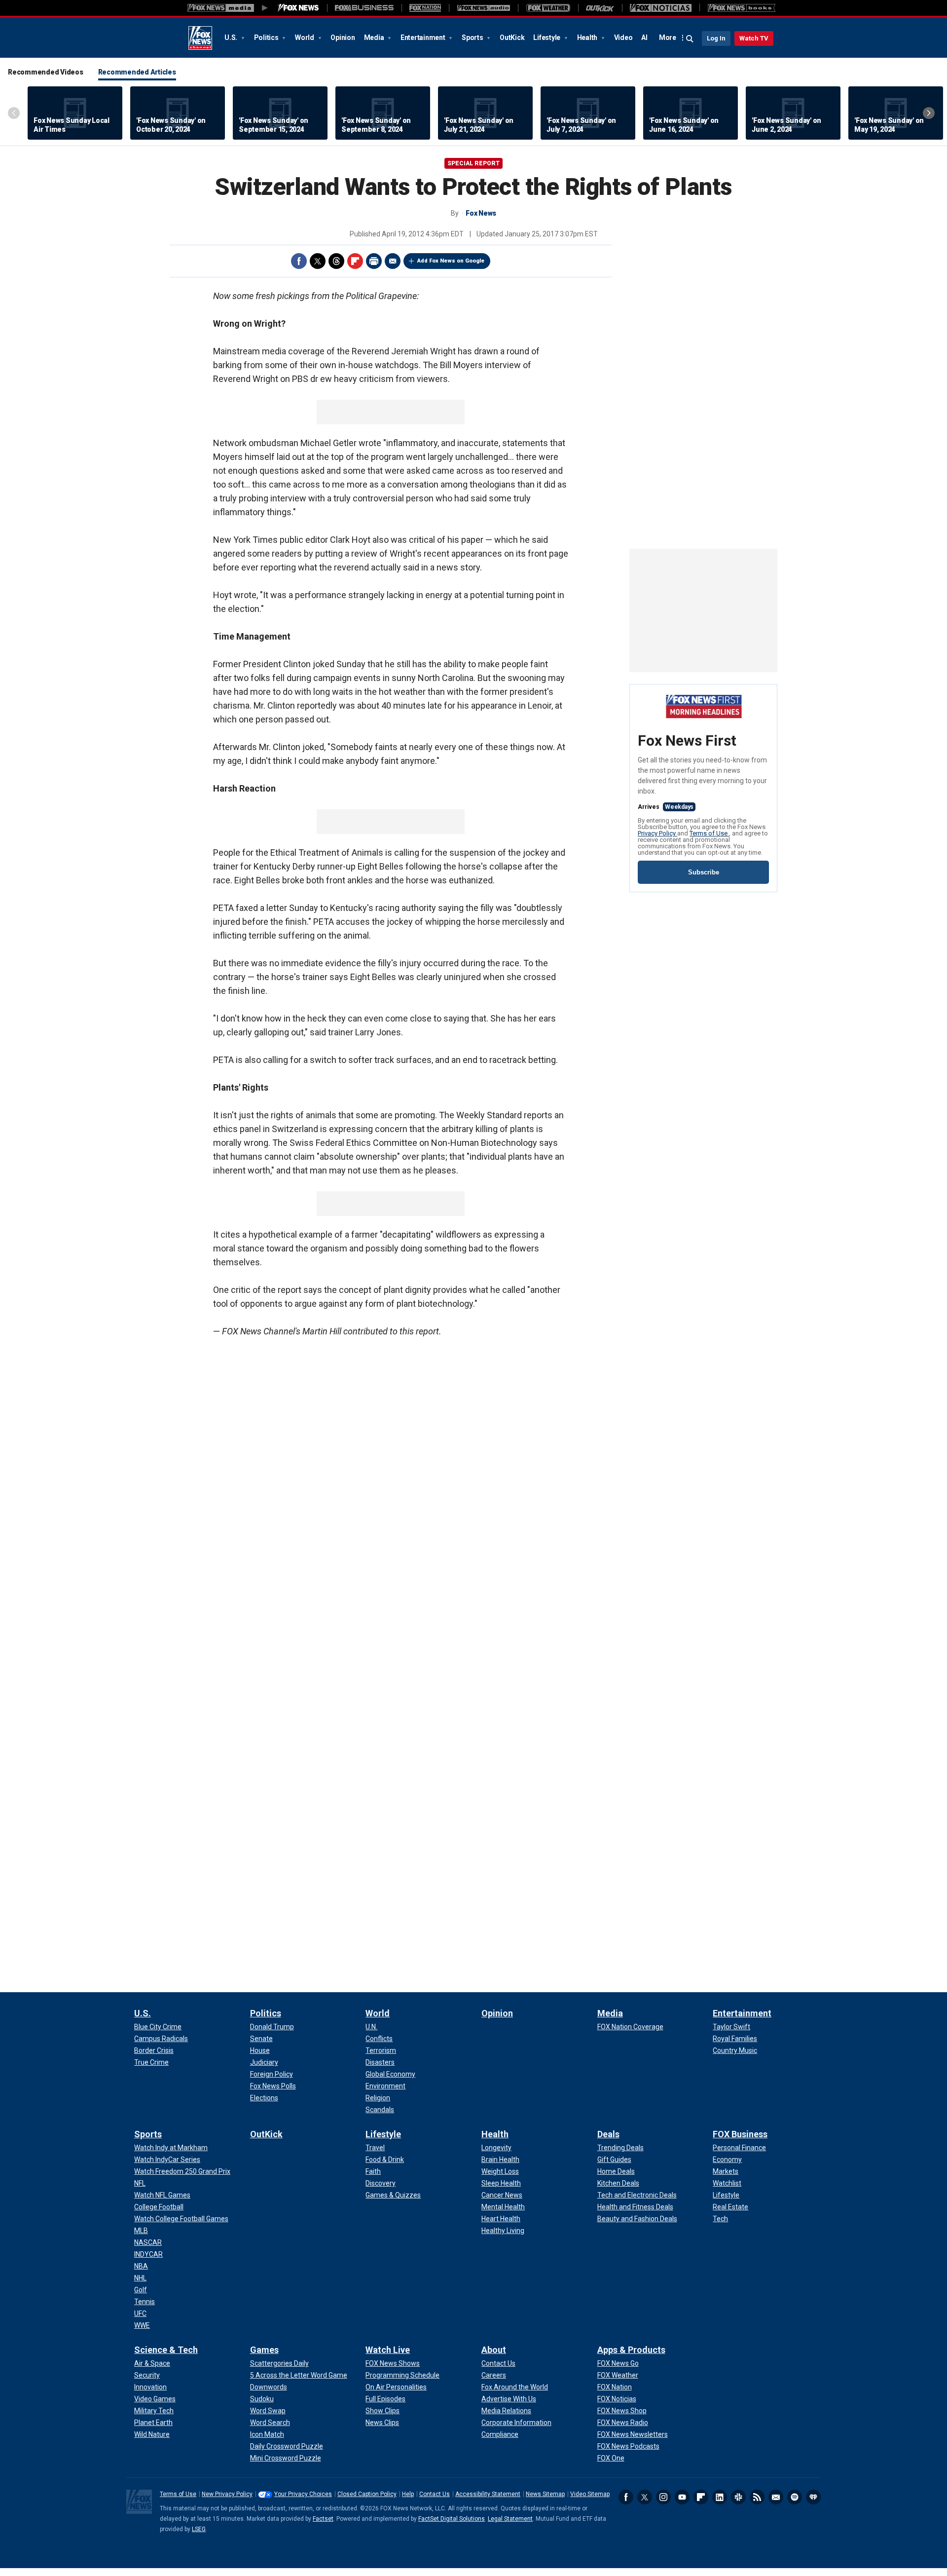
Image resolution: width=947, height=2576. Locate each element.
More (668, 38)
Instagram (663, 2497)
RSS (757, 2497)
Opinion (343, 38)
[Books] (742, 8)
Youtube (682, 2497)
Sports (473, 38)
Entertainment (424, 38)
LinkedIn (720, 2497)
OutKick (512, 38)
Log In (716, 38)
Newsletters (776, 2497)
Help (408, 2494)
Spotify (795, 2497)
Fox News (200, 38)
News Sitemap (545, 2494)
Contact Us (435, 2494)
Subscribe (704, 872)
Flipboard (355, 261)
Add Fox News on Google (451, 261)
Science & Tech (166, 2350)
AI (644, 38)
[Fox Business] (364, 8)
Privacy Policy (657, 833)
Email (393, 261)
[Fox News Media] (298, 8)
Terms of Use (709, 833)
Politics (267, 38)
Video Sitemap (590, 2494)
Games (264, 2350)
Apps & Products (631, 2350)
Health (588, 38)
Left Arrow (14, 113)
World (305, 38)
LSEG (199, 2529)
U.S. (232, 38)
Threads (336, 261)
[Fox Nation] (425, 8)
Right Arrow (929, 113)
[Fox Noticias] (661, 8)
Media (375, 38)
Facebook (299, 261)
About (494, 2350)
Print (374, 261)
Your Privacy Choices (303, 2494)
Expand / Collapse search (690, 39)
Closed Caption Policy (367, 2494)
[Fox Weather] (548, 8)
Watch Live (388, 2350)
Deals (608, 2134)
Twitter (318, 261)
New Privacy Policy (227, 2494)
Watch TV (754, 38)
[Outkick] (600, 8)
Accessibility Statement (488, 2494)
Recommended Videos (46, 72)
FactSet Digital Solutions (452, 2519)
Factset (323, 2519)
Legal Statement (510, 2519)
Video (623, 38)
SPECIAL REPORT (473, 163)
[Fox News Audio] (483, 8)
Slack (738, 2497)
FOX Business (740, 2134)
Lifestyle (547, 38)
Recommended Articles (137, 72)
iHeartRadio (813, 2497)
